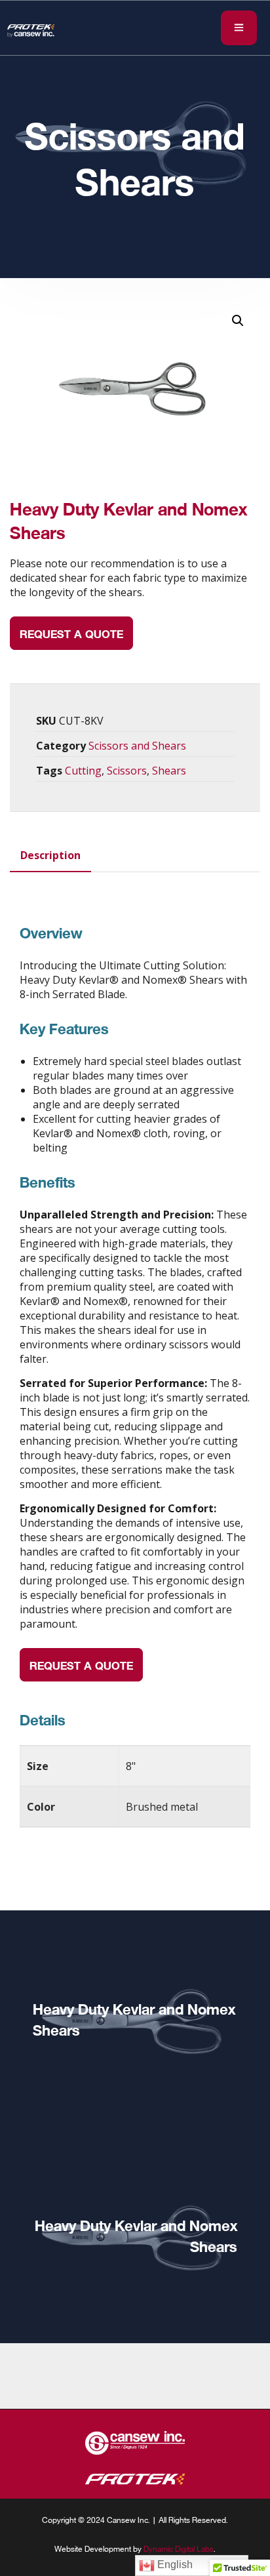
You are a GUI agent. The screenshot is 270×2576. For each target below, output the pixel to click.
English (174, 2565)
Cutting (83, 771)
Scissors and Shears (137, 746)
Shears (169, 771)
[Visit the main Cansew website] (135, 2451)
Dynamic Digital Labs (179, 2548)
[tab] (50, 855)
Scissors (127, 771)
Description (50, 855)
